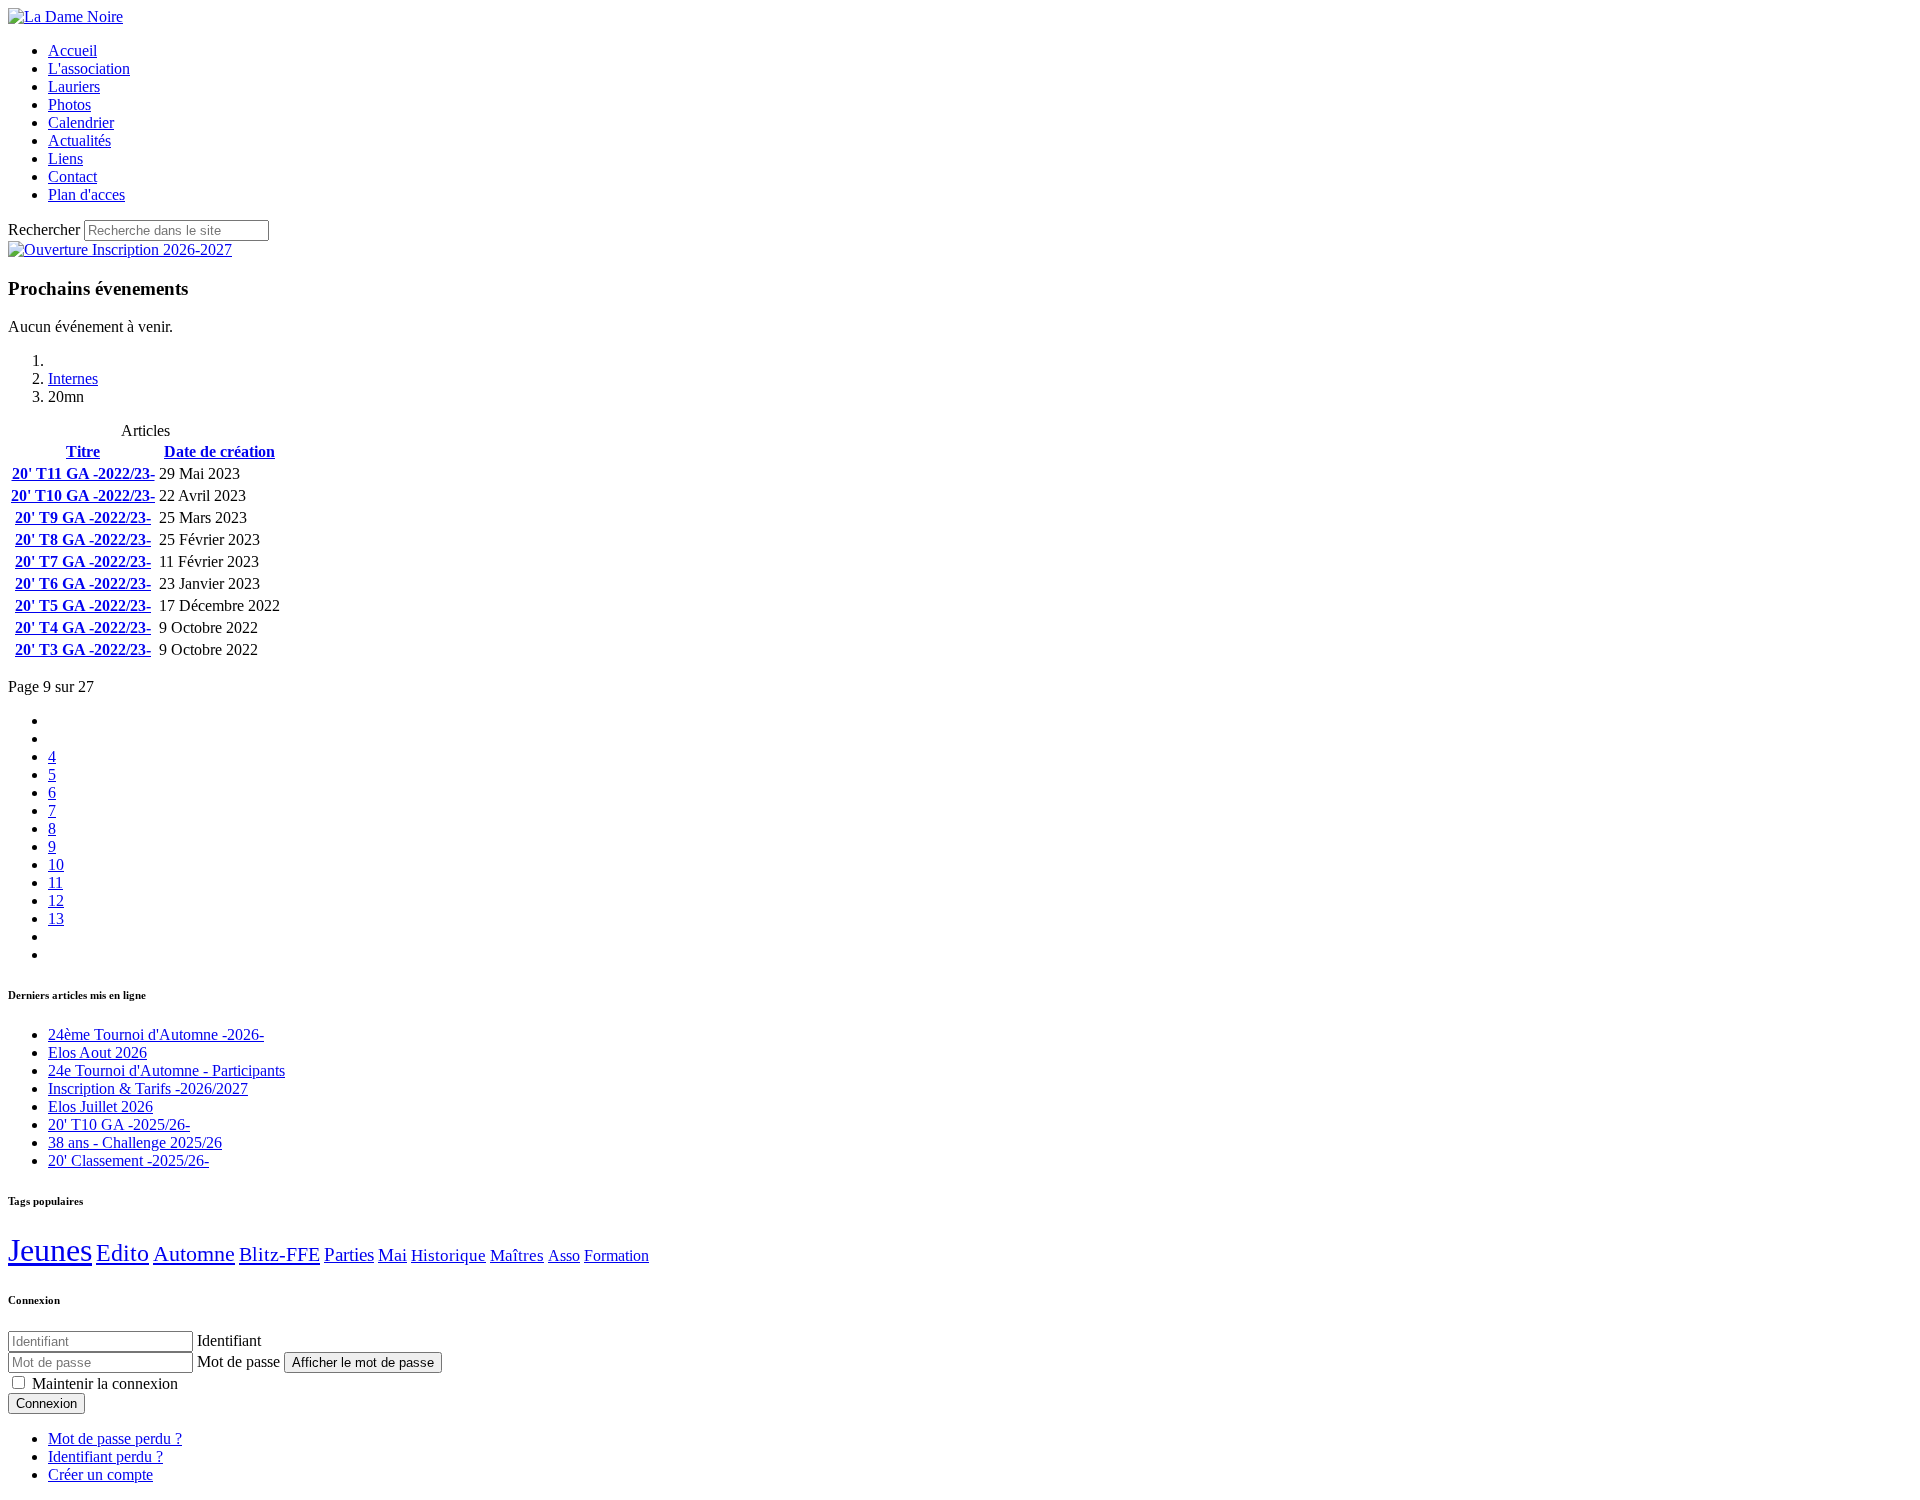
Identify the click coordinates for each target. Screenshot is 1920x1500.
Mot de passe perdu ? (115, 1438)
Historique (448, 1255)
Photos (69, 104)
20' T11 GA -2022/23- (83, 473)
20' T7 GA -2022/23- (83, 561)
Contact (72, 176)
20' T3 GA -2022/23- (83, 649)
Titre (83, 451)
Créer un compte (100, 1474)
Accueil (72, 50)
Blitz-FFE (279, 1254)
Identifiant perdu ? (105, 1456)
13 (56, 918)
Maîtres (517, 1255)
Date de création (219, 451)
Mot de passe (238, 1361)
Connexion (46, 1403)
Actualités (79, 140)
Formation (616, 1255)
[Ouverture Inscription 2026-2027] (120, 249)
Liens (65, 158)
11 (55, 882)
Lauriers (74, 86)
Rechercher (44, 229)
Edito (122, 1253)
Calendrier (81, 122)
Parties (349, 1254)
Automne (194, 1253)
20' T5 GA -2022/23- (83, 605)
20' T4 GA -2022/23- (83, 627)
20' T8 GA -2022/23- (83, 539)
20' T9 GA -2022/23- (83, 517)
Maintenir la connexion (105, 1383)
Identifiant (229, 1340)
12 (56, 900)
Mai (392, 1255)
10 (56, 864)
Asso (564, 1255)
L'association (89, 68)
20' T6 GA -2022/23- (83, 583)
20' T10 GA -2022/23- (83, 495)
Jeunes (50, 1250)
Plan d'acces (86, 194)
